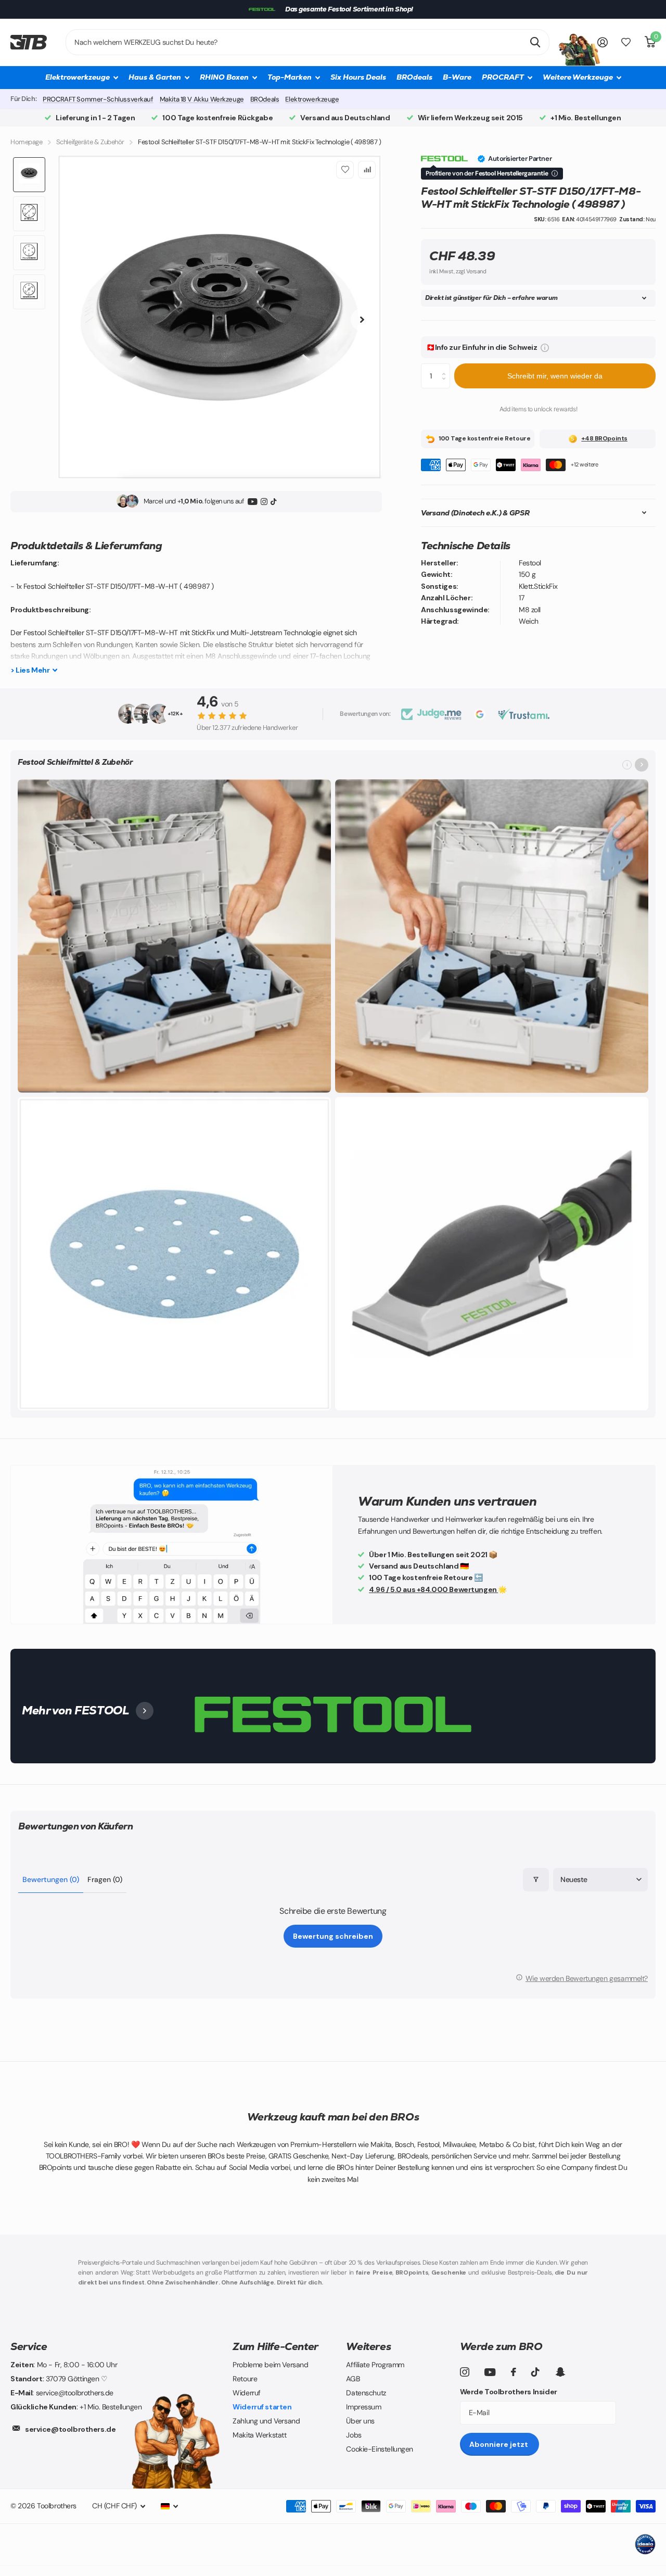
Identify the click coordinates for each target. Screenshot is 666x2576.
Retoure (245, 2379)
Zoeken (535, 42)
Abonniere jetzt (499, 2444)
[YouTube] (253, 501)
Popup (545, 347)
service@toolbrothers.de (70, 2429)
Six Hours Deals (358, 77)
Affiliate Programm (375, 2365)
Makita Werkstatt (259, 2435)
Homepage (27, 142)
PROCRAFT (503, 77)
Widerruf (247, 2393)
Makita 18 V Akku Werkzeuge (202, 99)
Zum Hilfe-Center (276, 2346)
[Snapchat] (560, 2372)
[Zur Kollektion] (642, 765)
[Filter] (536, 1880)
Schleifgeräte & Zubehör (90, 142)
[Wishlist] (345, 170)
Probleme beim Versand (270, 2365)
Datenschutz (366, 2393)
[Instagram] (264, 501)
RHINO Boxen (224, 77)
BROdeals (414, 77)
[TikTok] (273, 501)
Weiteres (368, 2346)
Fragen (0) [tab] (105, 1879)
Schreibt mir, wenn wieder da (555, 376)
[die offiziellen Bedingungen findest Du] (555, 173)
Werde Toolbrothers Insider (509, 2392)
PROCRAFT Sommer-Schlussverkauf (98, 99)
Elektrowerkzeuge (312, 99)
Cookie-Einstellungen (380, 2449)
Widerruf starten (262, 2407)
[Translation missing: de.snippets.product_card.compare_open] (626, 42)
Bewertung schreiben (333, 1936)
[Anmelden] (603, 42)
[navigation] (29, 175)
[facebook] (514, 2372)
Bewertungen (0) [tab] (51, 1879)
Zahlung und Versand (266, 2421)
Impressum (363, 2407)
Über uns (360, 2421)
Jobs (354, 2435)
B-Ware (457, 77)
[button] (174, 1082)
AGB (353, 2379)
